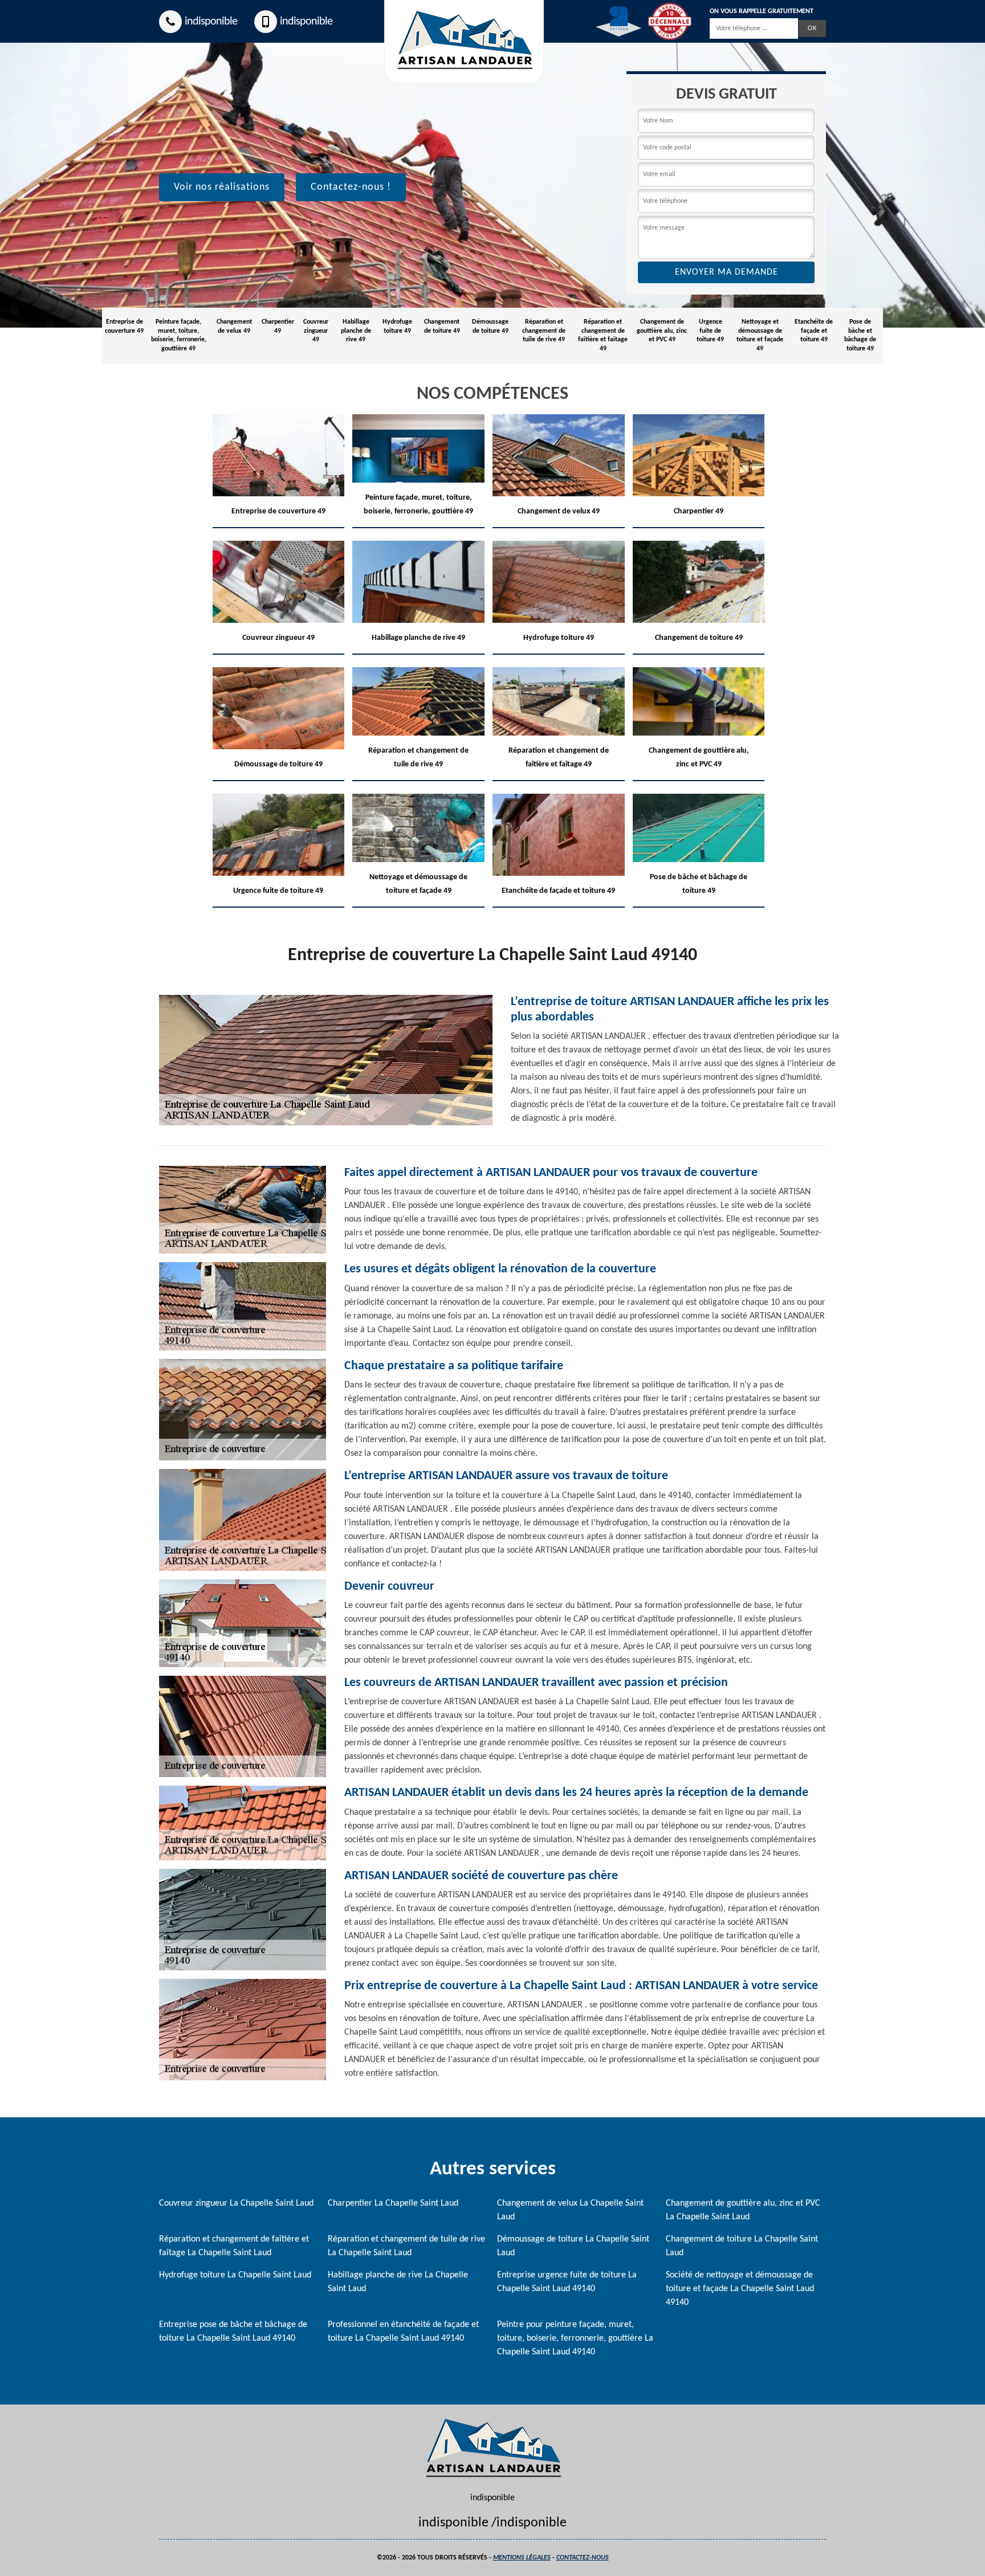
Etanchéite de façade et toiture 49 (814, 331)
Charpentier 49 (278, 326)
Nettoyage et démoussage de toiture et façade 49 (760, 335)
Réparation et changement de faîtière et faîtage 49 (603, 335)
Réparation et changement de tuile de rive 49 (544, 331)
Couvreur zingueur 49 (316, 331)
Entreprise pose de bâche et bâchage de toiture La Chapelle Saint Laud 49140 (233, 2332)
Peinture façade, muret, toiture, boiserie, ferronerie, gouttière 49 (179, 335)
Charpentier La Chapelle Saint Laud (393, 2203)
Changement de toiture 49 (442, 326)
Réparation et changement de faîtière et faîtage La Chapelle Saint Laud (234, 2246)
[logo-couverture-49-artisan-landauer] (492, 2448)
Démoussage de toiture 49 (490, 326)
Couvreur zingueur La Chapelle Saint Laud (236, 2203)
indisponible (211, 22)
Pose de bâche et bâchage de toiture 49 (860, 335)
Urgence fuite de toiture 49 (710, 331)
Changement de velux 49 (234, 326)
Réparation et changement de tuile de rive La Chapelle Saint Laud (406, 2246)
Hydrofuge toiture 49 (397, 326)
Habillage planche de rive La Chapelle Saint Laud (398, 2282)
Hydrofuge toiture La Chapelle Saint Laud (235, 2275)
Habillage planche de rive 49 (356, 331)
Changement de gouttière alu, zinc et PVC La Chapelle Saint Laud (743, 2210)
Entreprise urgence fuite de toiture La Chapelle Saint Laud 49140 (567, 2282)
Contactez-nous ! (351, 187)
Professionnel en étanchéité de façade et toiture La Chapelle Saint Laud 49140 (403, 2332)
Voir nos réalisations (222, 187)
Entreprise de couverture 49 (124, 326)
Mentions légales (522, 2558)
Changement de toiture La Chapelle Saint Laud (742, 2246)
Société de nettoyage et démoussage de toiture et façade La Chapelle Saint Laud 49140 (740, 2289)
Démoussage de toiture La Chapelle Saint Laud (573, 2246)
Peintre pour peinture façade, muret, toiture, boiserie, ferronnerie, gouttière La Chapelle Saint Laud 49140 (575, 2338)
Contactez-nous (583, 2558)
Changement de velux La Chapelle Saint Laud (570, 2210)
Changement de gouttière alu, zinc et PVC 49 (662, 331)
